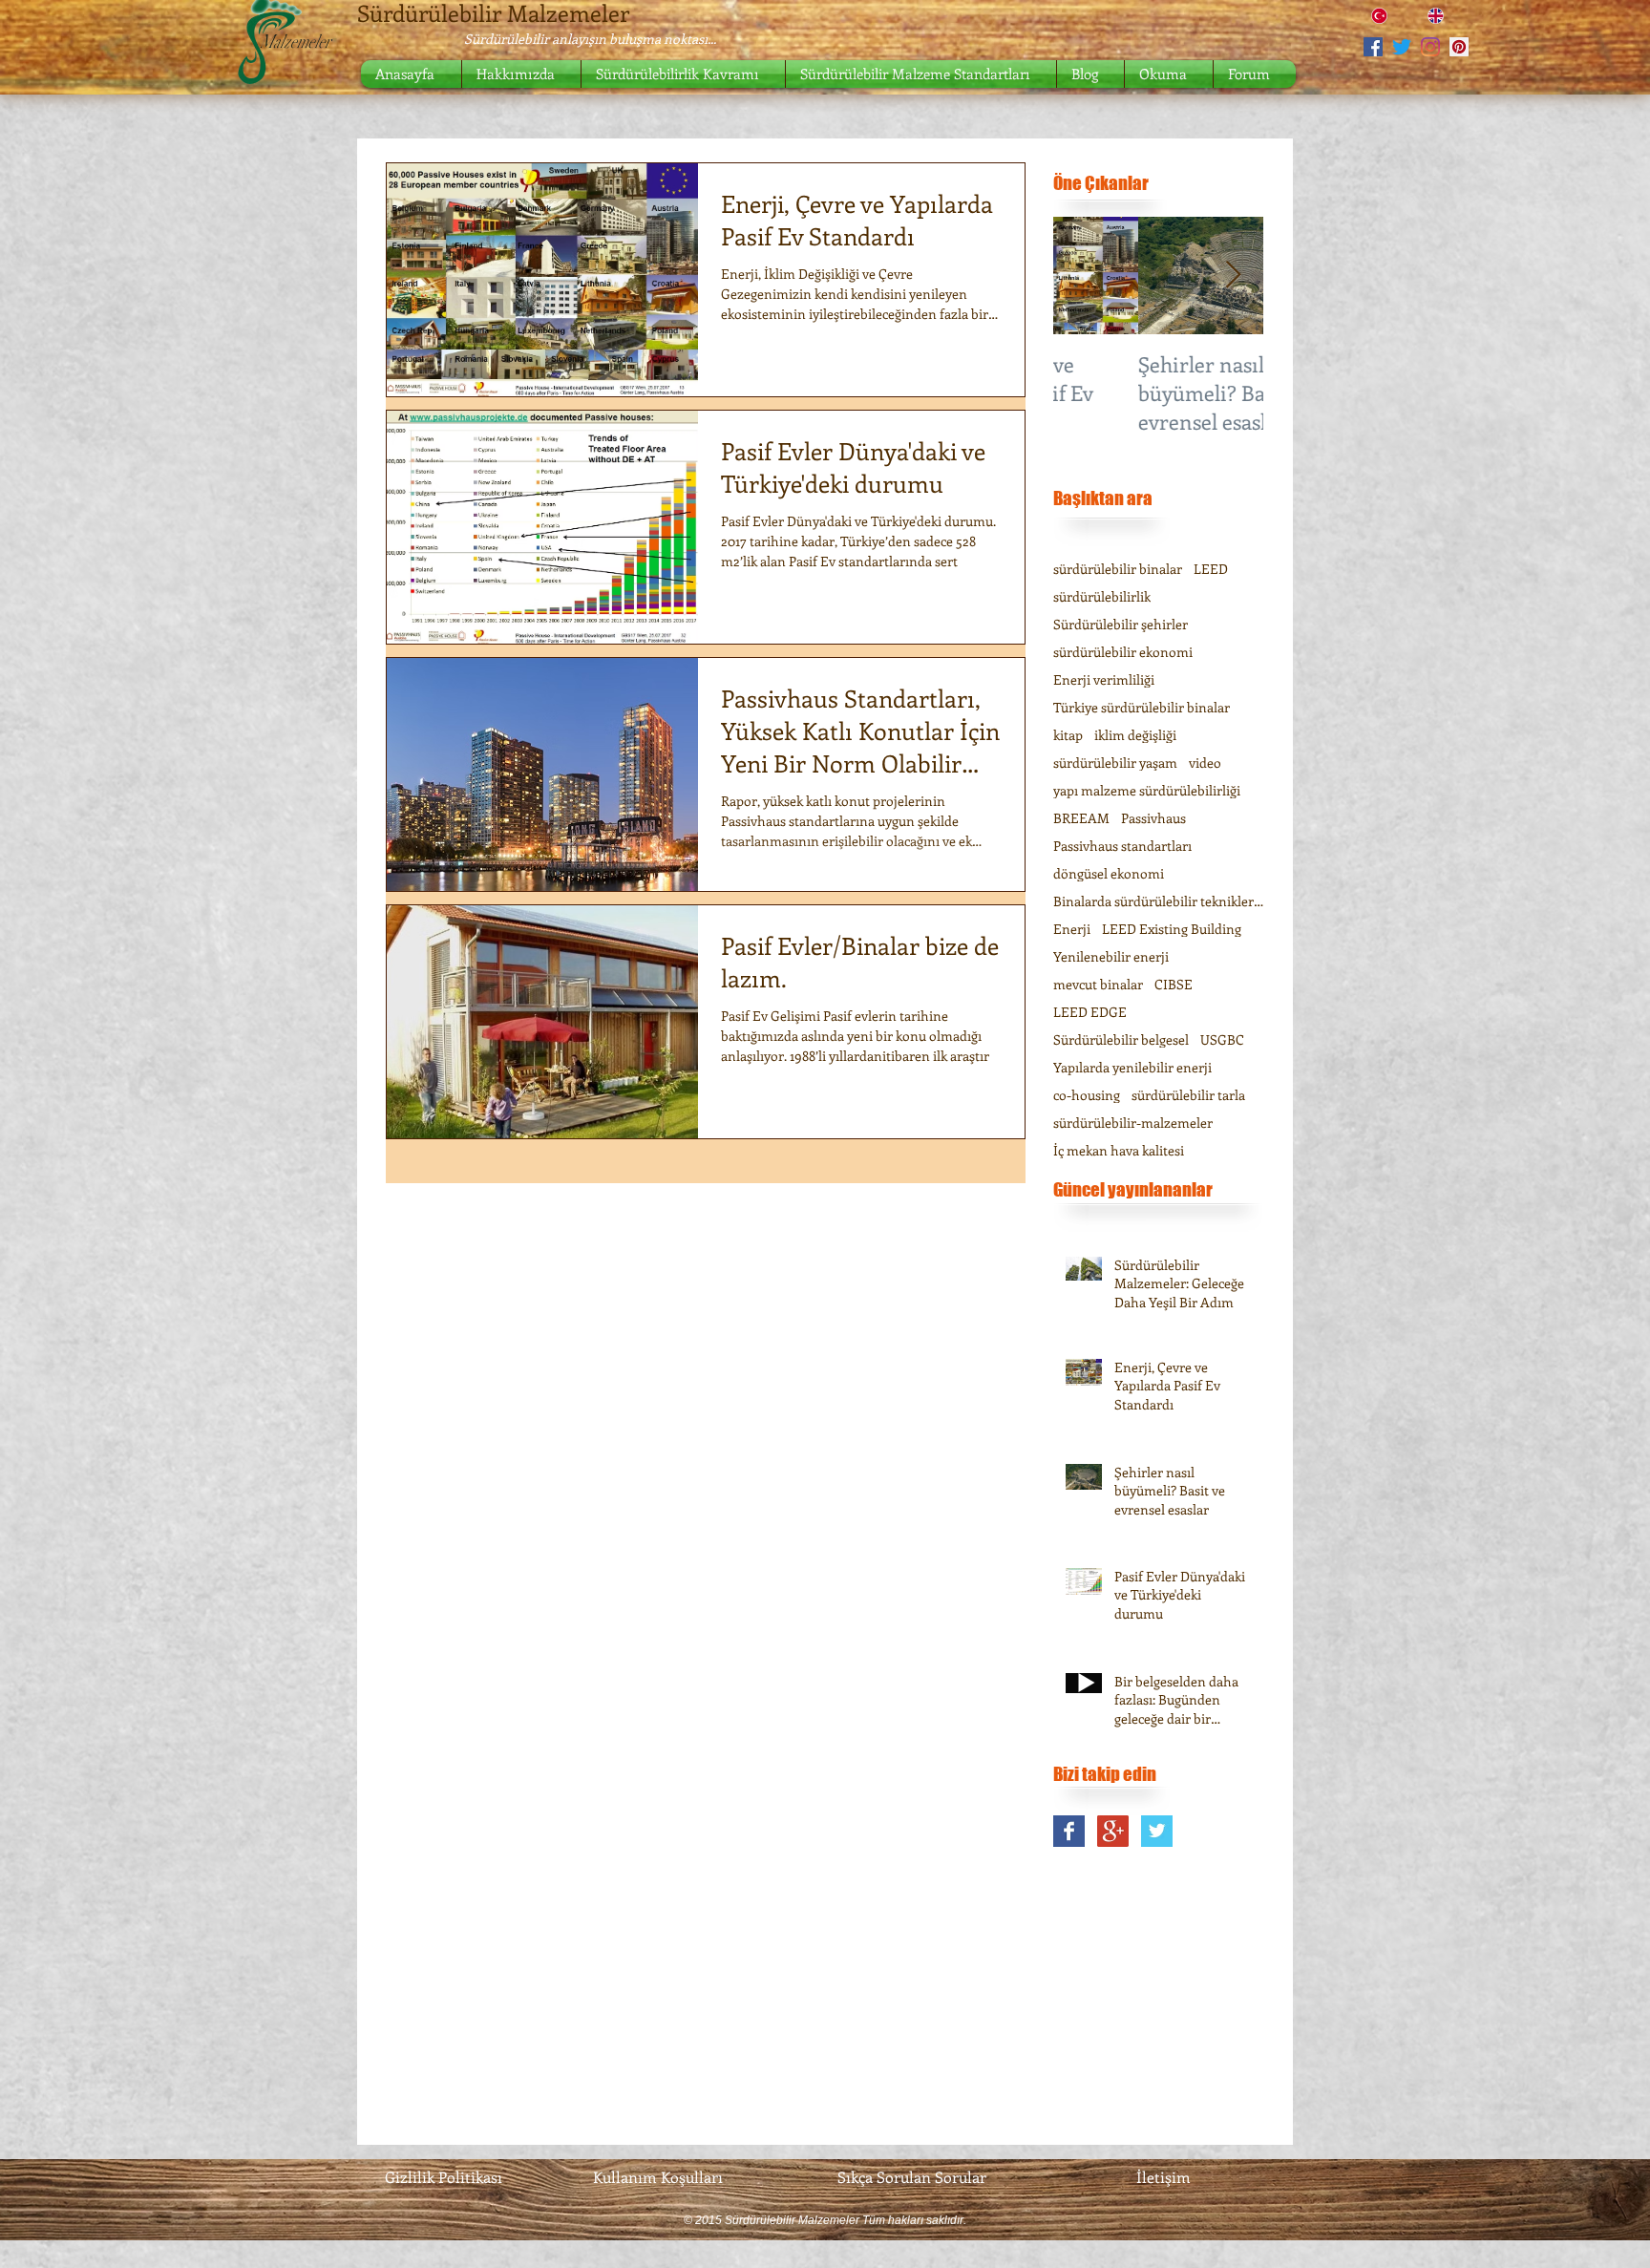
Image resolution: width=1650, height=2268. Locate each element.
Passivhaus (1153, 818)
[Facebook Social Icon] (1373, 47)
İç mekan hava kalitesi (1119, 1150)
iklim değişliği (1135, 735)
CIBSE (1174, 984)
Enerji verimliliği (1104, 679)
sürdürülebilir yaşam (1115, 763)
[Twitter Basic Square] (1157, 1831)
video (1205, 763)
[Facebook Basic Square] (1069, 1831)
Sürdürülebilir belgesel (1121, 1039)
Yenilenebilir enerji (1111, 956)
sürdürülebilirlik (1102, 596)
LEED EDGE (1090, 1012)
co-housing (1087, 1095)
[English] (1441, 16)
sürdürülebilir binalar (1118, 569)
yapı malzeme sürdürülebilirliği (1147, 790)
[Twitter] (1402, 47)
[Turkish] (1386, 16)
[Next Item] (1233, 276)
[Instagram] (1430, 47)
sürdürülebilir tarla (1188, 1095)
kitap (1068, 735)
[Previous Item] (1084, 276)
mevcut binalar (1098, 984)
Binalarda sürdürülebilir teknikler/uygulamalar (1158, 901)
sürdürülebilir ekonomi (1123, 652)
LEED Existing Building (1172, 929)
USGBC (1222, 1039)
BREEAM (1081, 818)
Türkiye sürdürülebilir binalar (1142, 707)
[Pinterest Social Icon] (1459, 47)
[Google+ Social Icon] (1113, 1831)
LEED (1211, 569)
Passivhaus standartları (1122, 846)
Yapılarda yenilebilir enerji (1132, 1067)
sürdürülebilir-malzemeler (1133, 1123)
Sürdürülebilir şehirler (1121, 624)
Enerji (1072, 929)
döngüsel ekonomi (1109, 873)
